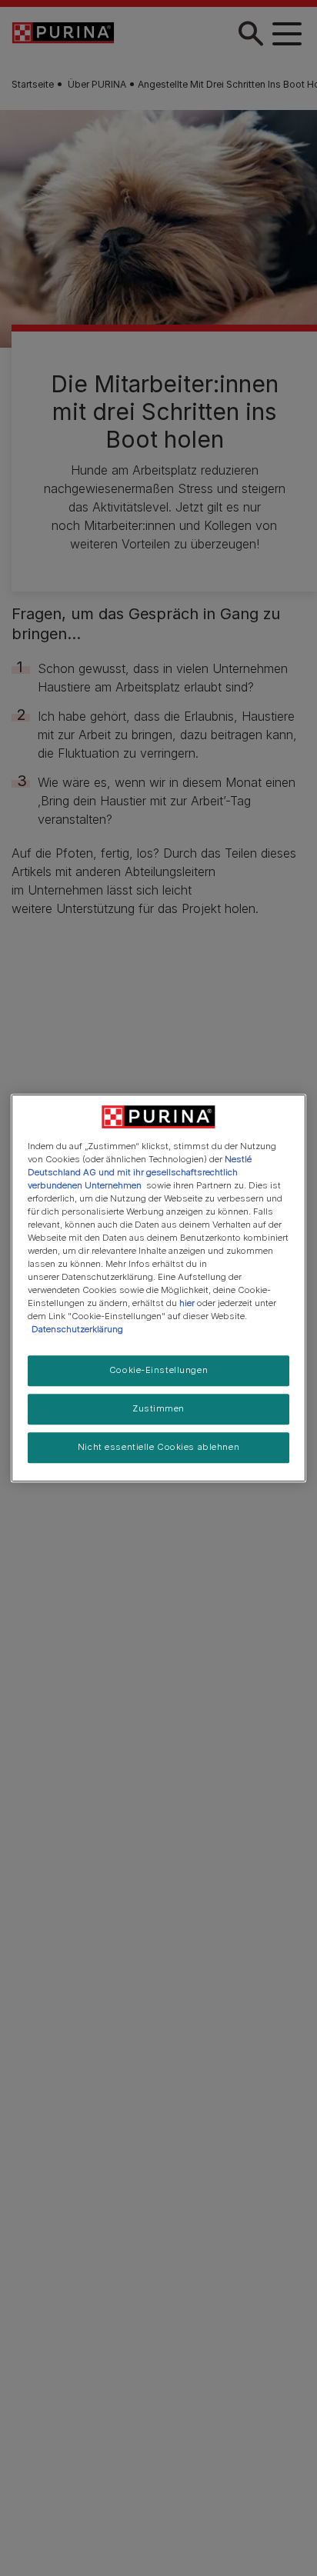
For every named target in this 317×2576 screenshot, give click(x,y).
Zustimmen (158, 1409)
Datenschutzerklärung (77, 1330)
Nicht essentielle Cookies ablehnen (158, 1447)
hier (187, 1303)
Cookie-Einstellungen (158, 1371)
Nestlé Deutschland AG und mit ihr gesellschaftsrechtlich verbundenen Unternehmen (140, 1172)
